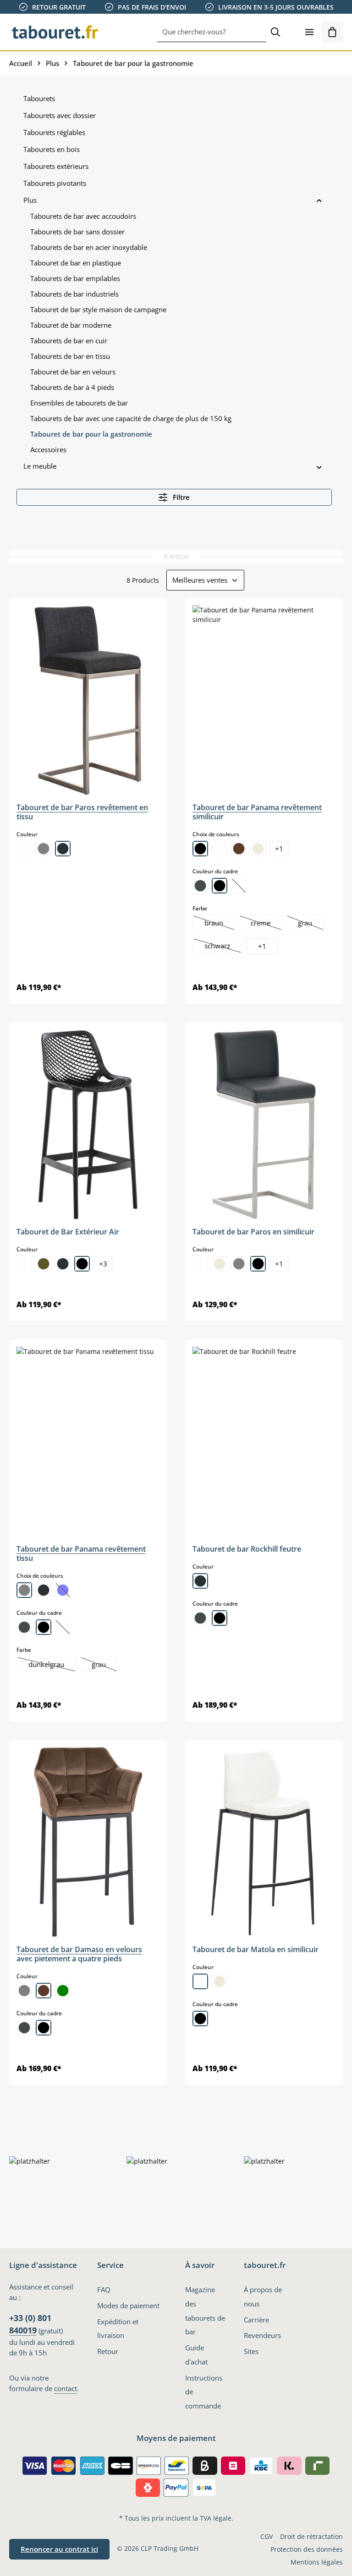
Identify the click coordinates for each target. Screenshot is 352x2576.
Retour (108, 2351)
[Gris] (44, 849)
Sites (251, 2351)
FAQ (104, 2289)
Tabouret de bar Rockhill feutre (247, 1549)
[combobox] (212, 32)
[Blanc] (24, 849)
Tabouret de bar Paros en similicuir (253, 1232)
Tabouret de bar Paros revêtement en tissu (82, 812)
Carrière (256, 2320)
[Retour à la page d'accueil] (55, 32)
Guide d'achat (196, 2355)
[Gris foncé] (63, 849)
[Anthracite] (200, 1581)
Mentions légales (317, 2562)
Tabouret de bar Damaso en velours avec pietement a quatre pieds (79, 1954)
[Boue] (44, 1264)
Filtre (180, 497)
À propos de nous (263, 2297)
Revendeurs (262, 2335)
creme (266, 924)
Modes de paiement (128, 2305)
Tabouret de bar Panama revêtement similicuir (257, 812)
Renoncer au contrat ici (59, 2549)
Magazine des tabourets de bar (205, 2311)
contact (66, 2388)
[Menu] (309, 32)
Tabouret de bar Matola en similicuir (256, 1949)
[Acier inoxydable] (200, 886)
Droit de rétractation (311, 2536)
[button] (319, 200)
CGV (267, 2536)
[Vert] (63, 1991)
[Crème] (258, 849)
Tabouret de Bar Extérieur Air (68, 1232)
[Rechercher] (275, 32)
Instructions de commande (204, 2392)
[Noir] (200, 849)
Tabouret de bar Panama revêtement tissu (81, 1553)
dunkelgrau (52, 1665)
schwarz (223, 947)
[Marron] (239, 849)
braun (219, 924)
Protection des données (307, 2549)
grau (311, 924)
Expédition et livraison (118, 2329)
